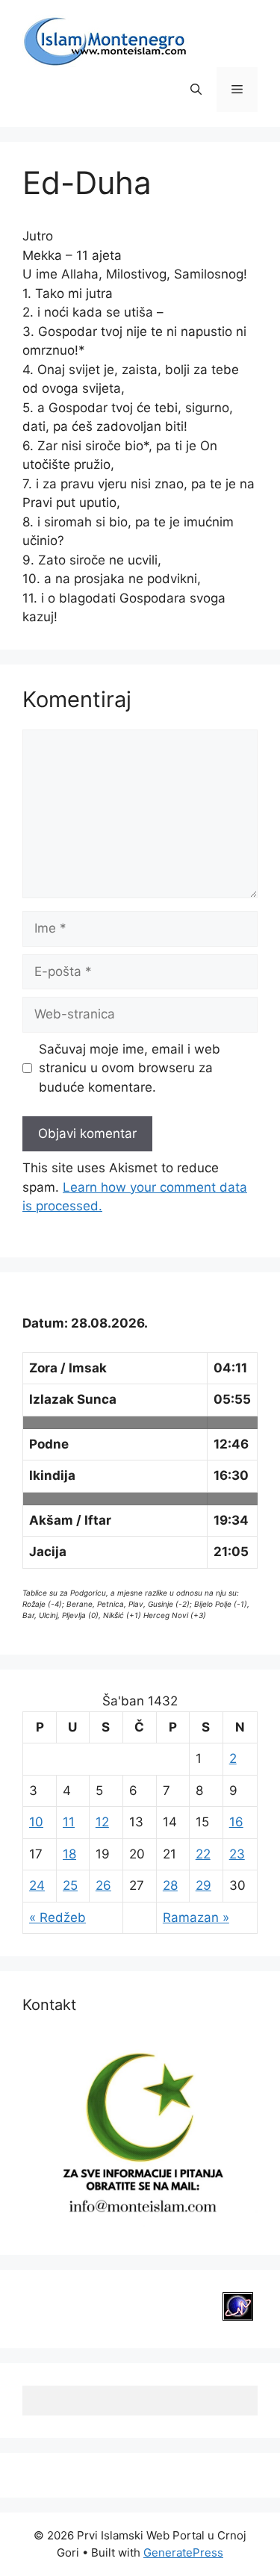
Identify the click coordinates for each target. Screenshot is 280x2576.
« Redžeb (57, 1917)
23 (237, 1854)
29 (203, 1885)
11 (69, 1822)
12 (102, 1822)
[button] (196, 90)
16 (236, 1822)
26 (103, 1885)
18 (69, 1854)
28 (170, 1885)
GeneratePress (183, 2552)
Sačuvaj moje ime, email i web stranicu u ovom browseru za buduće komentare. (130, 1068)
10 (36, 1822)
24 (37, 1885)
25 (70, 1885)
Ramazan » (196, 1917)
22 (203, 1854)
